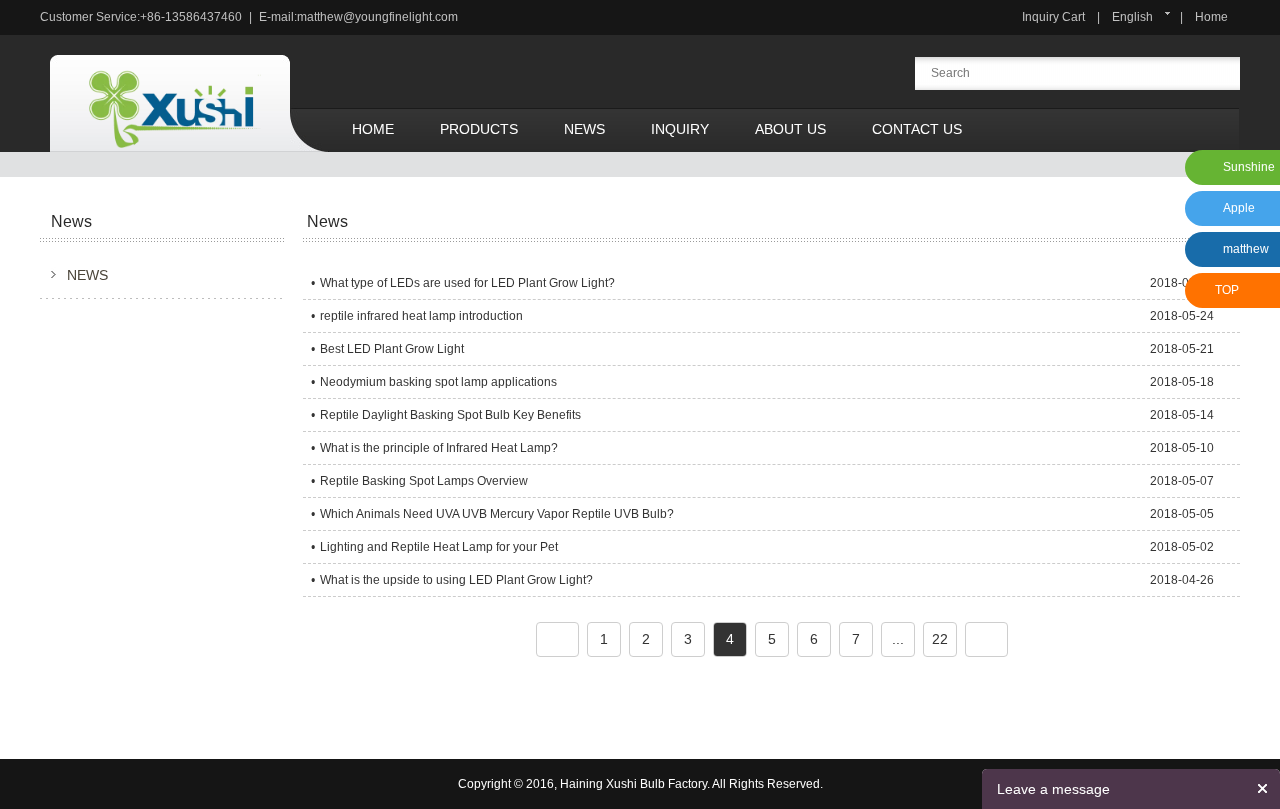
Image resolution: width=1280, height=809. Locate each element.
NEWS (87, 275)
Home (1211, 17)
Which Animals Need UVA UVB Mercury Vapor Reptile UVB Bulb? (497, 514)
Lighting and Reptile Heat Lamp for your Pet (439, 547)
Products (479, 129)
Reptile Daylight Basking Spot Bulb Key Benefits (450, 415)
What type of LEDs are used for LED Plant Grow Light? (467, 283)
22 (940, 639)
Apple (1239, 208)
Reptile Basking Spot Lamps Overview (424, 481)
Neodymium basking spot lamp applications (438, 382)
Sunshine (1249, 167)
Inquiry (680, 129)
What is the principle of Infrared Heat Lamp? (439, 448)
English (1132, 17)
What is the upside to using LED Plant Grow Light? (456, 580)
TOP (1227, 290)
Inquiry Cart (1053, 17)
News (584, 129)
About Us (790, 129)
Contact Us (917, 129)
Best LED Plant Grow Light (392, 349)
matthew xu (1243, 254)
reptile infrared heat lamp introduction (421, 316)
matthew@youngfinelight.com (377, 17)
